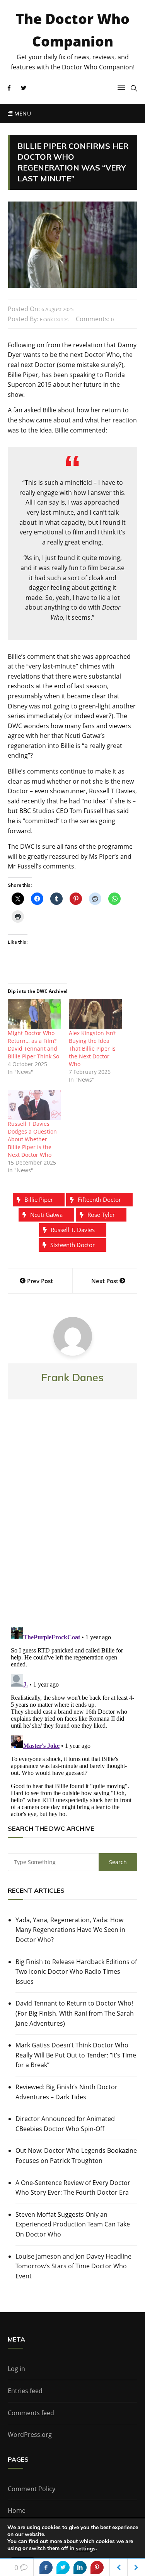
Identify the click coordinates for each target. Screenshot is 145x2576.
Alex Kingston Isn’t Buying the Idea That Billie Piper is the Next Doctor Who (92, 1048)
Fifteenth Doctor (99, 1199)
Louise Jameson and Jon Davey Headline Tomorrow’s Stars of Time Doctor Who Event (73, 2266)
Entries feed (25, 2391)
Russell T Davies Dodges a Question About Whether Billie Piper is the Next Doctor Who (32, 1139)
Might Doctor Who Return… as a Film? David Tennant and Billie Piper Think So (33, 1045)
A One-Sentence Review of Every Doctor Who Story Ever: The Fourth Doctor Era (73, 2188)
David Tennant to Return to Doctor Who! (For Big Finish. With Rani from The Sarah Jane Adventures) (75, 2013)
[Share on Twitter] (63, 2567)
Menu (22, 113)
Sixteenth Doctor (72, 1245)
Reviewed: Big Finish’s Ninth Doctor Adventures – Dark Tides (67, 2092)
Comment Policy (32, 2489)
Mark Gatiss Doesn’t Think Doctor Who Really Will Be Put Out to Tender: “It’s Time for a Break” (76, 2055)
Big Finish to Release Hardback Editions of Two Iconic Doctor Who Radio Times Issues (76, 1972)
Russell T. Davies (73, 1230)
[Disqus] (72, 1520)
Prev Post (40, 1281)
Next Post (105, 1281)
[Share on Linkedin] (80, 2567)
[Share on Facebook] (46, 2567)
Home (17, 2511)
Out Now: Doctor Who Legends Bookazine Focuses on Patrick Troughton (76, 2156)
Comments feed (31, 2413)
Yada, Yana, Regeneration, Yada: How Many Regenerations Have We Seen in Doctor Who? (70, 1930)
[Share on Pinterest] (97, 2567)
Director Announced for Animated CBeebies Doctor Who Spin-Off (65, 2124)
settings (86, 2549)
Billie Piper (39, 1199)
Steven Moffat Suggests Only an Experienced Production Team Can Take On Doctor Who (73, 2224)
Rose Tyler (101, 1215)
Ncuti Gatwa (46, 1215)
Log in (16, 2369)
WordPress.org (30, 2435)
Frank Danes (54, 319)
